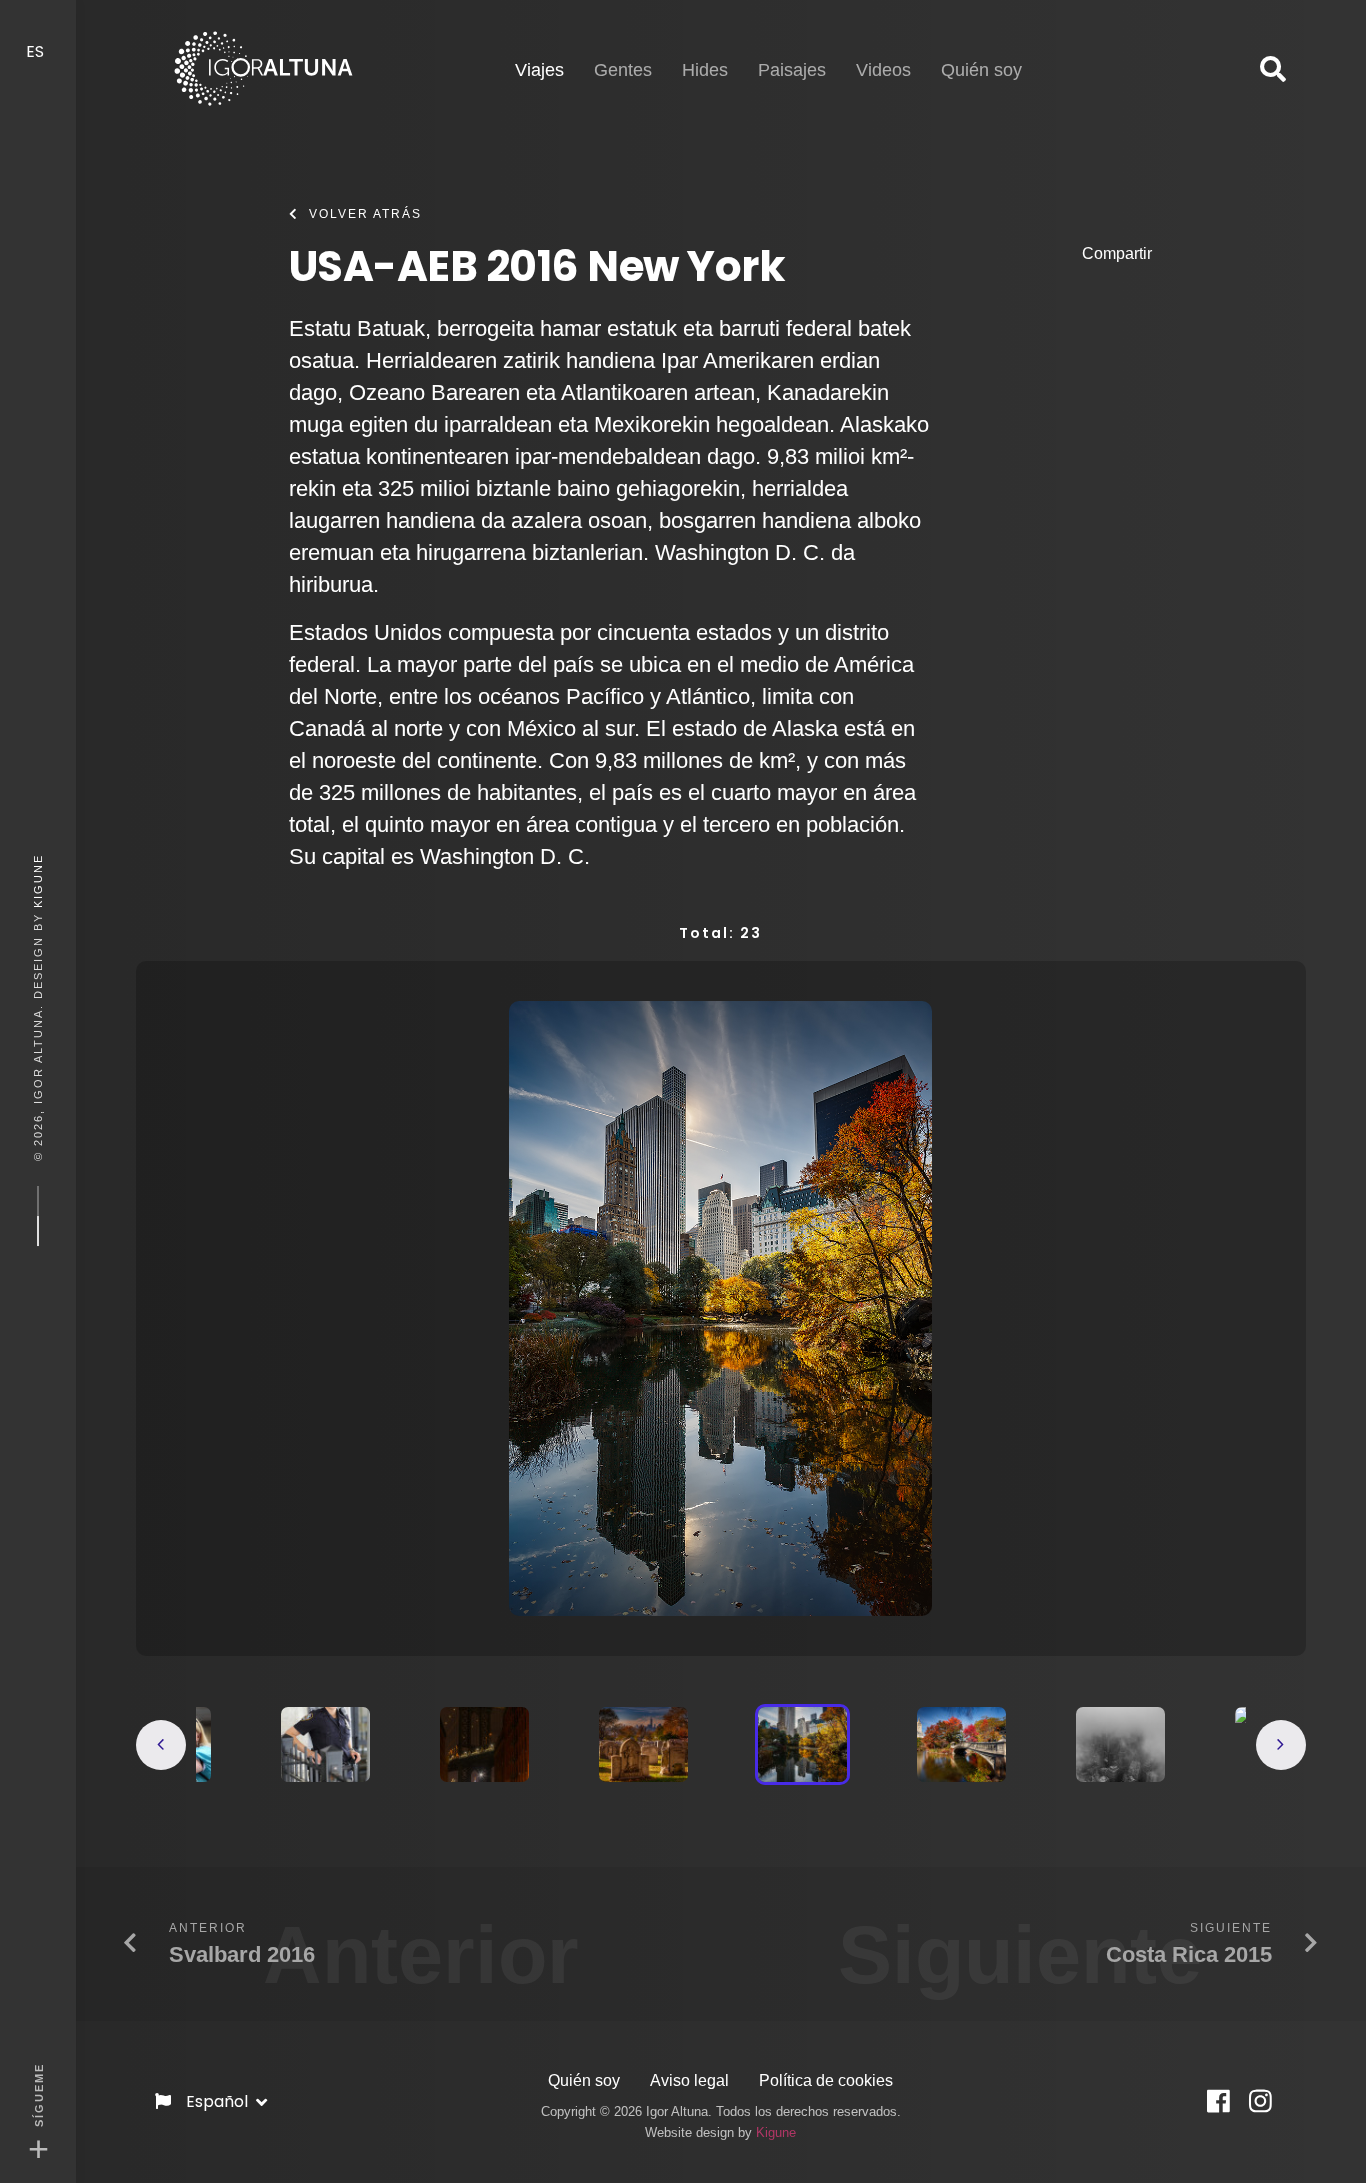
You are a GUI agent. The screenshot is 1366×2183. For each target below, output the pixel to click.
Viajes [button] (539, 69)
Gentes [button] (623, 70)
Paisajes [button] (792, 70)
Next (1281, 1745)
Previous (161, 1745)
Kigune (38, 881)
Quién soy (584, 2080)
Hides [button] (705, 70)
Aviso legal (689, 2080)
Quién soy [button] (981, 70)
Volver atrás (365, 214)
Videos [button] (883, 70)
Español (219, 2101)
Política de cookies (826, 2080)
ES (37, 51)
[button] (1273, 70)
